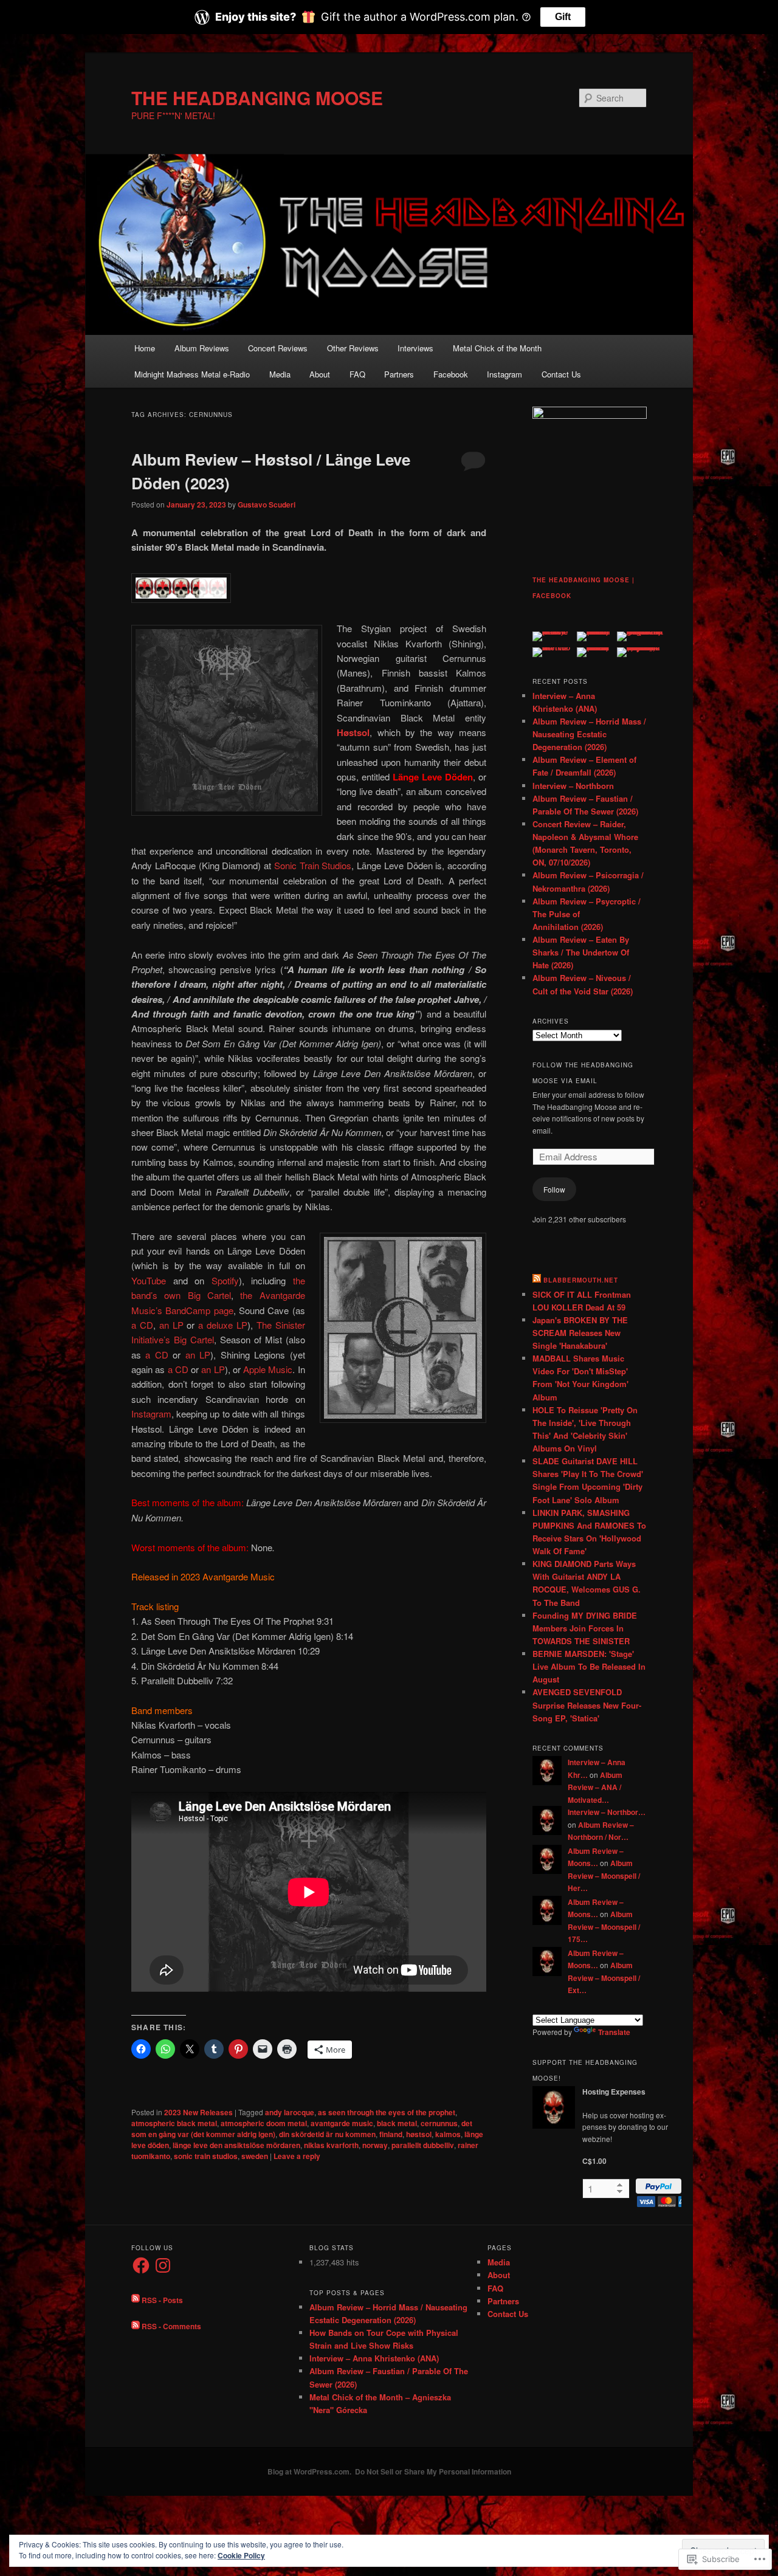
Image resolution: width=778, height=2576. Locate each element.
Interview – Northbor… (607, 1812)
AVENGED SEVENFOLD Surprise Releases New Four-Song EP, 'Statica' (587, 1705)
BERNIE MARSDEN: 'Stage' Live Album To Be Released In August (589, 1666)
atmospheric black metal (174, 2123)
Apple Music (268, 1369)
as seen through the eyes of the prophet (387, 2112)
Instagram (504, 374)
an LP (171, 1325)
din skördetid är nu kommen (327, 2134)
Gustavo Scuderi (267, 505)
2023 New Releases (198, 2112)
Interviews (415, 348)
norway (375, 2145)
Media (280, 374)
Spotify (225, 1280)
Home (145, 348)
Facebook (451, 374)
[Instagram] (163, 2265)
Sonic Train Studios (313, 865)
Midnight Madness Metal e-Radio (192, 374)
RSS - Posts (162, 2299)
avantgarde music (342, 2123)
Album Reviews (202, 348)
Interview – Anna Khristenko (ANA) (374, 2358)
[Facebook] (141, 2265)
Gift (563, 17)
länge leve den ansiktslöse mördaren (236, 2145)
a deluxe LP (223, 1325)
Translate (614, 2032)
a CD (142, 1325)
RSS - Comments (171, 2326)
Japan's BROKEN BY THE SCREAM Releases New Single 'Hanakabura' (580, 1333)
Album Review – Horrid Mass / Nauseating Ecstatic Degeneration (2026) (589, 734)
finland (391, 2134)
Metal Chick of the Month (497, 348)
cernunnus (439, 2123)
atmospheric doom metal (264, 2123)
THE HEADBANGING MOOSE (257, 98)
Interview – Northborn (573, 786)
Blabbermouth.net (581, 1280)
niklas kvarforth (331, 2145)
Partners (399, 374)
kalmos (448, 2134)
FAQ (357, 374)
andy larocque (290, 2112)
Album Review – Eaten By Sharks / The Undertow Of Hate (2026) (581, 952)
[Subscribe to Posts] (136, 2299)
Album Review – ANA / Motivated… (595, 1787)
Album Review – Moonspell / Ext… (604, 1978)
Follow (554, 1189)
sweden (255, 2156)
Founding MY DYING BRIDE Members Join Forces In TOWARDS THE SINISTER (585, 1628)
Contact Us (561, 374)
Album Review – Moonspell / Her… (604, 1875)
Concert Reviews (278, 348)
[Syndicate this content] (537, 1280)
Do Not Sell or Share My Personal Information (433, 2471)
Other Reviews (353, 348)
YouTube (149, 1280)
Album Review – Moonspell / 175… (604, 1927)
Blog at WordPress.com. (309, 2471)
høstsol (419, 2134)
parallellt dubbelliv (423, 2145)
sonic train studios (206, 2156)
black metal (397, 2123)
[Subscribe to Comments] (136, 2326)
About (320, 374)
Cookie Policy (241, 2555)
